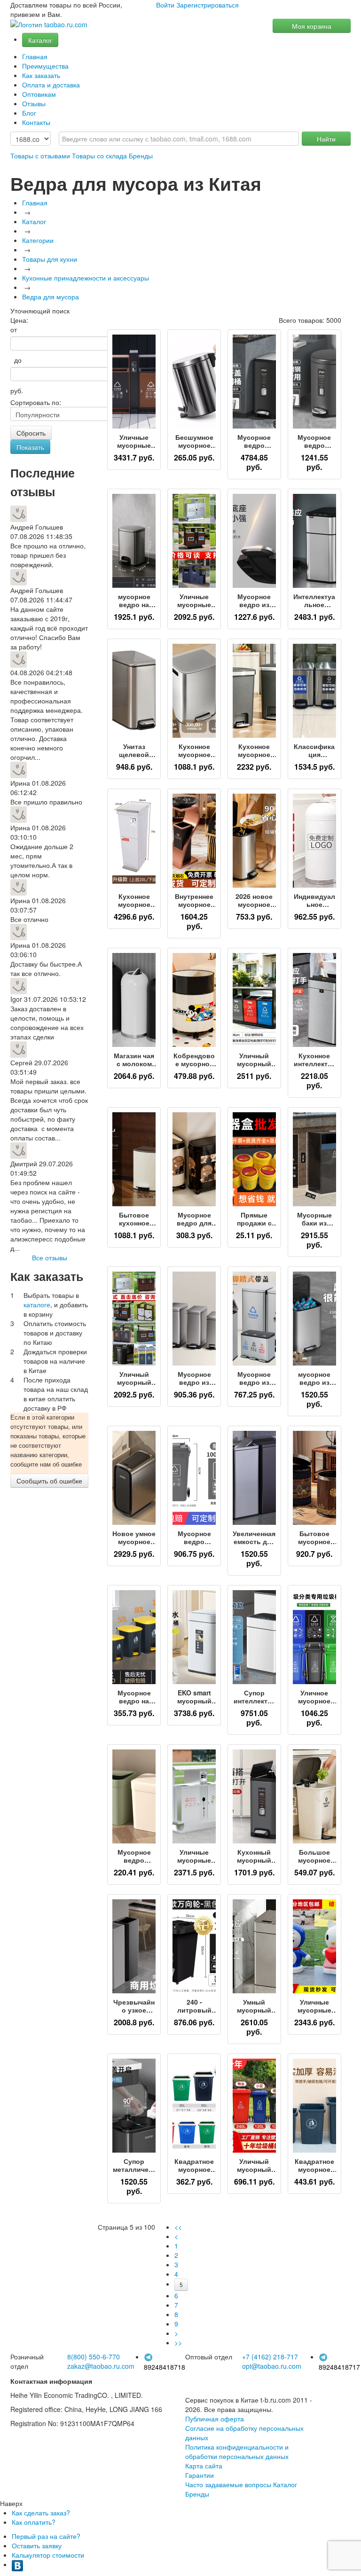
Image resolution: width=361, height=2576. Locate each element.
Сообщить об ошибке (49, 1481)
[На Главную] (49, 25)
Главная (35, 56)
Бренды (141, 156)
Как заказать (41, 75)
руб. (17, 390)
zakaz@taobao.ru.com (101, 2366)
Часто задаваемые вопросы (228, 2484)
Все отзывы (50, 1257)
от (14, 329)
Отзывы (34, 103)
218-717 (270, 2357)
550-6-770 (94, 2357)
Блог (29, 113)
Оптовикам (39, 94)
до (16, 360)
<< (178, 2227)
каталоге (37, 1304)
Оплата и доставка (51, 85)
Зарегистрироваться (208, 5)
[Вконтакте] (17, 2564)
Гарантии (200, 2475)
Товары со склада (99, 156)
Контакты (36, 122)
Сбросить (31, 433)
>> (178, 2342)
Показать (30, 447)
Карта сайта (204, 2466)
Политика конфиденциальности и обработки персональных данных (237, 2451)
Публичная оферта (215, 2419)
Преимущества (45, 66)
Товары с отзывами (40, 156)
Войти (165, 5)
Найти (326, 139)
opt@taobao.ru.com (272, 2366)
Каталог (40, 40)
